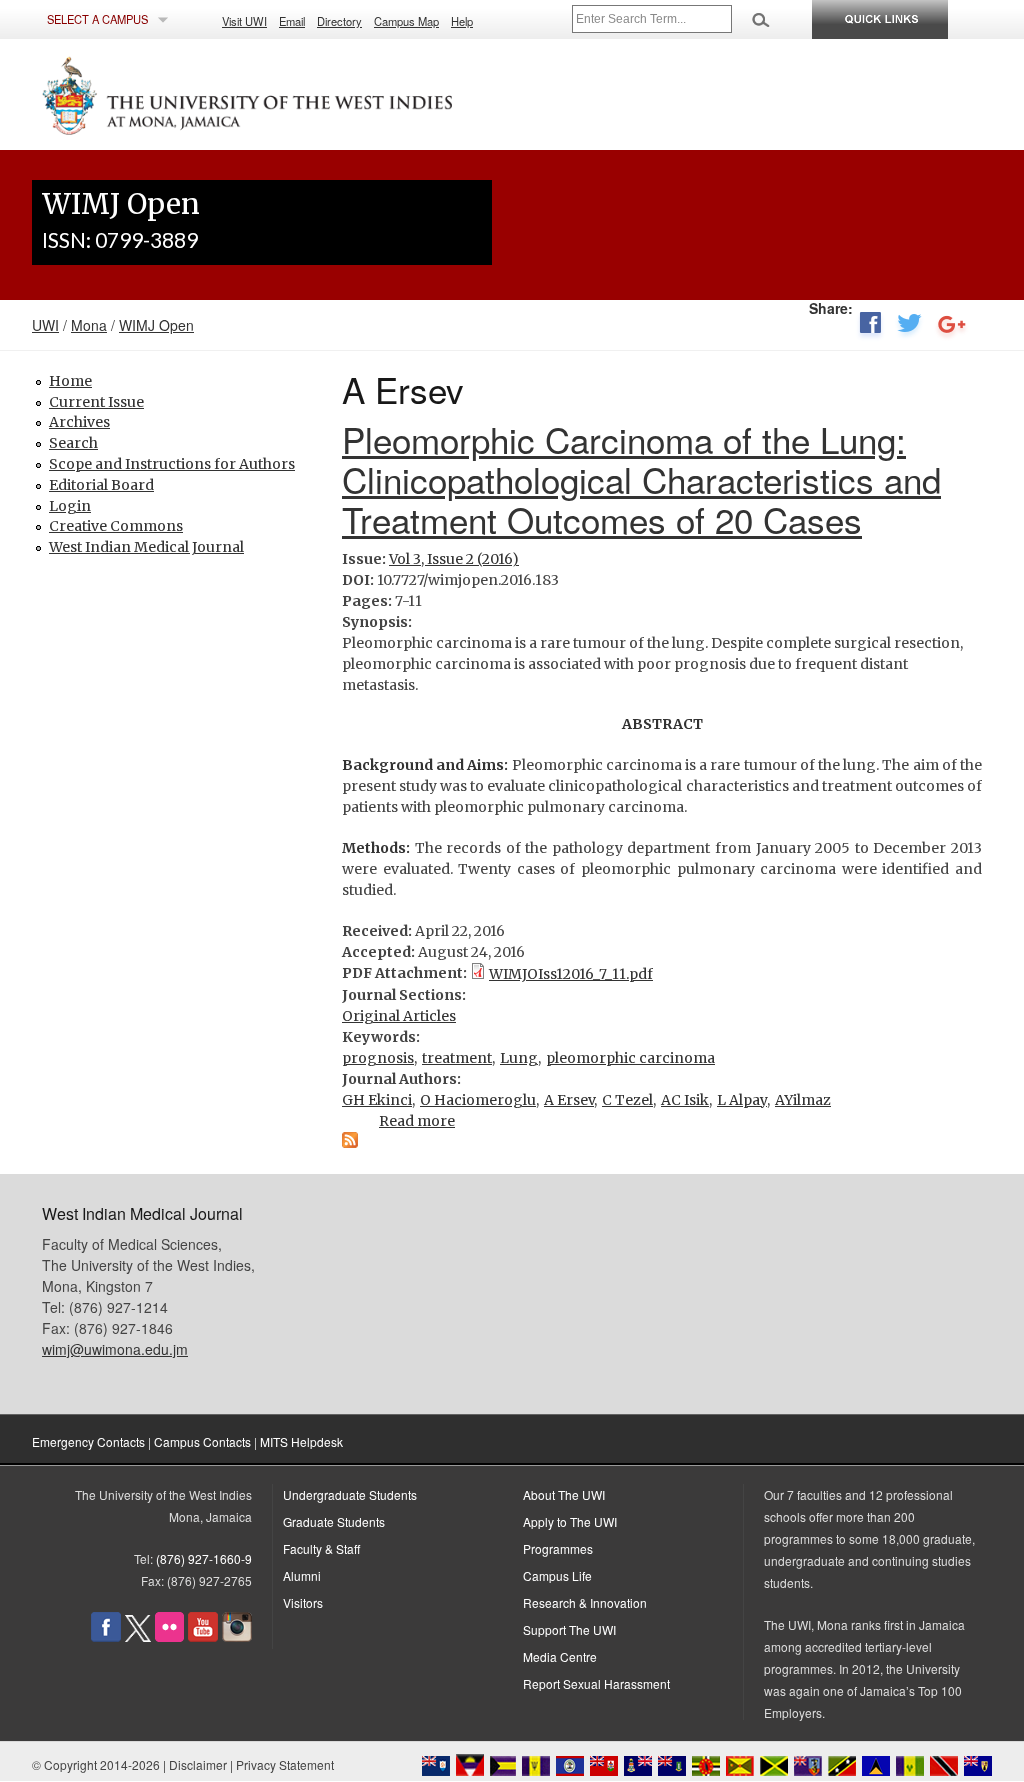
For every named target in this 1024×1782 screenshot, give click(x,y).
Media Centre (560, 1656)
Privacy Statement (285, 1764)
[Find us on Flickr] (169, 1636)
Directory (339, 21)
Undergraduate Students (350, 1494)
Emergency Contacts (88, 1441)
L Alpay (742, 1100)
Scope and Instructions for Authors (172, 464)
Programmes (558, 1548)
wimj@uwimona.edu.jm (115, 1349)
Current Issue (96, 402)
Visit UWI (244, 21)
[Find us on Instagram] (237, 1636)
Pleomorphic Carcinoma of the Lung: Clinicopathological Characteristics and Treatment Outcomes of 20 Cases (641, 479)
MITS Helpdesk (301, 1441)
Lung (519, 1058)
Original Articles (399, 1016)
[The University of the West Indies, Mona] (302, 94)
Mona (89, 325)
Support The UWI (569, 1629)
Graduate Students (334, 1521)
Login (70, 506)
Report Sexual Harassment (596, 1683)
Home (70, 381)
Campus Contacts (202, 1441)
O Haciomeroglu (478, 1100)
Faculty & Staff (321, 1548)
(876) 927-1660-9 (204, 1558)
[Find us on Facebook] (106, 1636)
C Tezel (627, 1100)
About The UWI (564, 1494)
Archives (79, 422)
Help (462, 21)
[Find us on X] (138, 1636)
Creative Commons (116, 526)
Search (73, 443)
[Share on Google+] (952, 327)
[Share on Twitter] (909, 327)
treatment (457, 1058)
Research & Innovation (585, 1602)
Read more (417, 1121)
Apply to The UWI (570, 1521)
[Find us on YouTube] (203, 1636)
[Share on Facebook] (870, 327)
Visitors (303, 1602)
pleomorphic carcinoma (630, 1058)
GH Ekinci (377, 1100)
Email (292, 21)
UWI (45, 325)
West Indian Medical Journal (146, 547)
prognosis (378, 1058)
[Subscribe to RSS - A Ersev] (350, 1143)
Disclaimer (198, 1764)
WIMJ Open (156, 325)
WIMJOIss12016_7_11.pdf (571, 974)
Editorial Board (101, 485)
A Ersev (569, 1100)
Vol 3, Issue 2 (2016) (454, 559)
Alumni (302, 1575)
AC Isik (685, 1100)
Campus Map (406, 21)
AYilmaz (803, 1100)
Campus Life (557, 1575)
